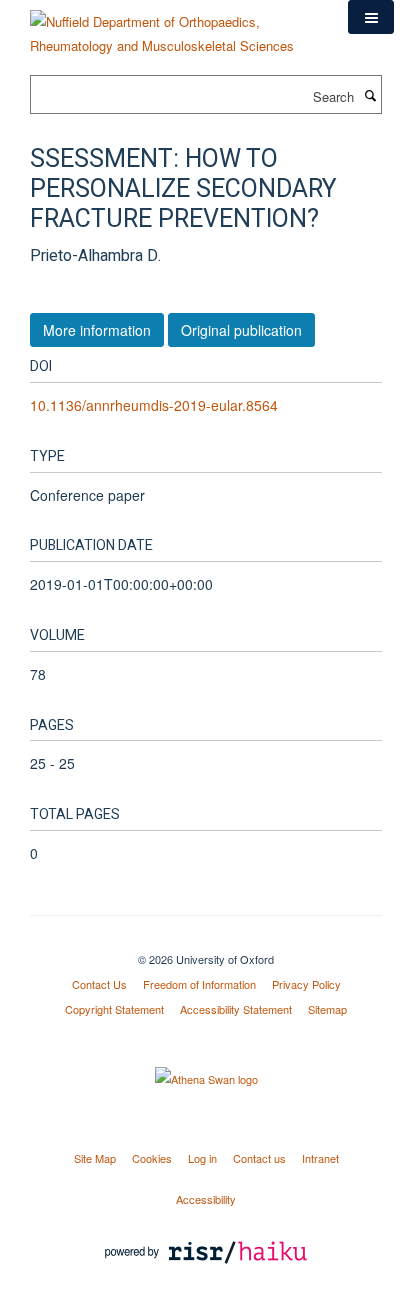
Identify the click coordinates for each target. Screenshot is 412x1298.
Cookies (152, 1158)
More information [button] (97, 330)
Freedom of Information (199, 984)
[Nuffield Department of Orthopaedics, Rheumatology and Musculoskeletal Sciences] (174, 26)
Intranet (320, 1158)
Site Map (95, 1158)
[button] (371, 17)
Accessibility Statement (236, 1009)
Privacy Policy (306, 984)
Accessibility (206, 1199)
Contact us (259, 1158)
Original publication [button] (241, 330)
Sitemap (327, 1009)
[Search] (370, 95)
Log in (202, 1158)
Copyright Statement (114, 1009)
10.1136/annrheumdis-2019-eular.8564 (154, 405)
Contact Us (99, 984)
